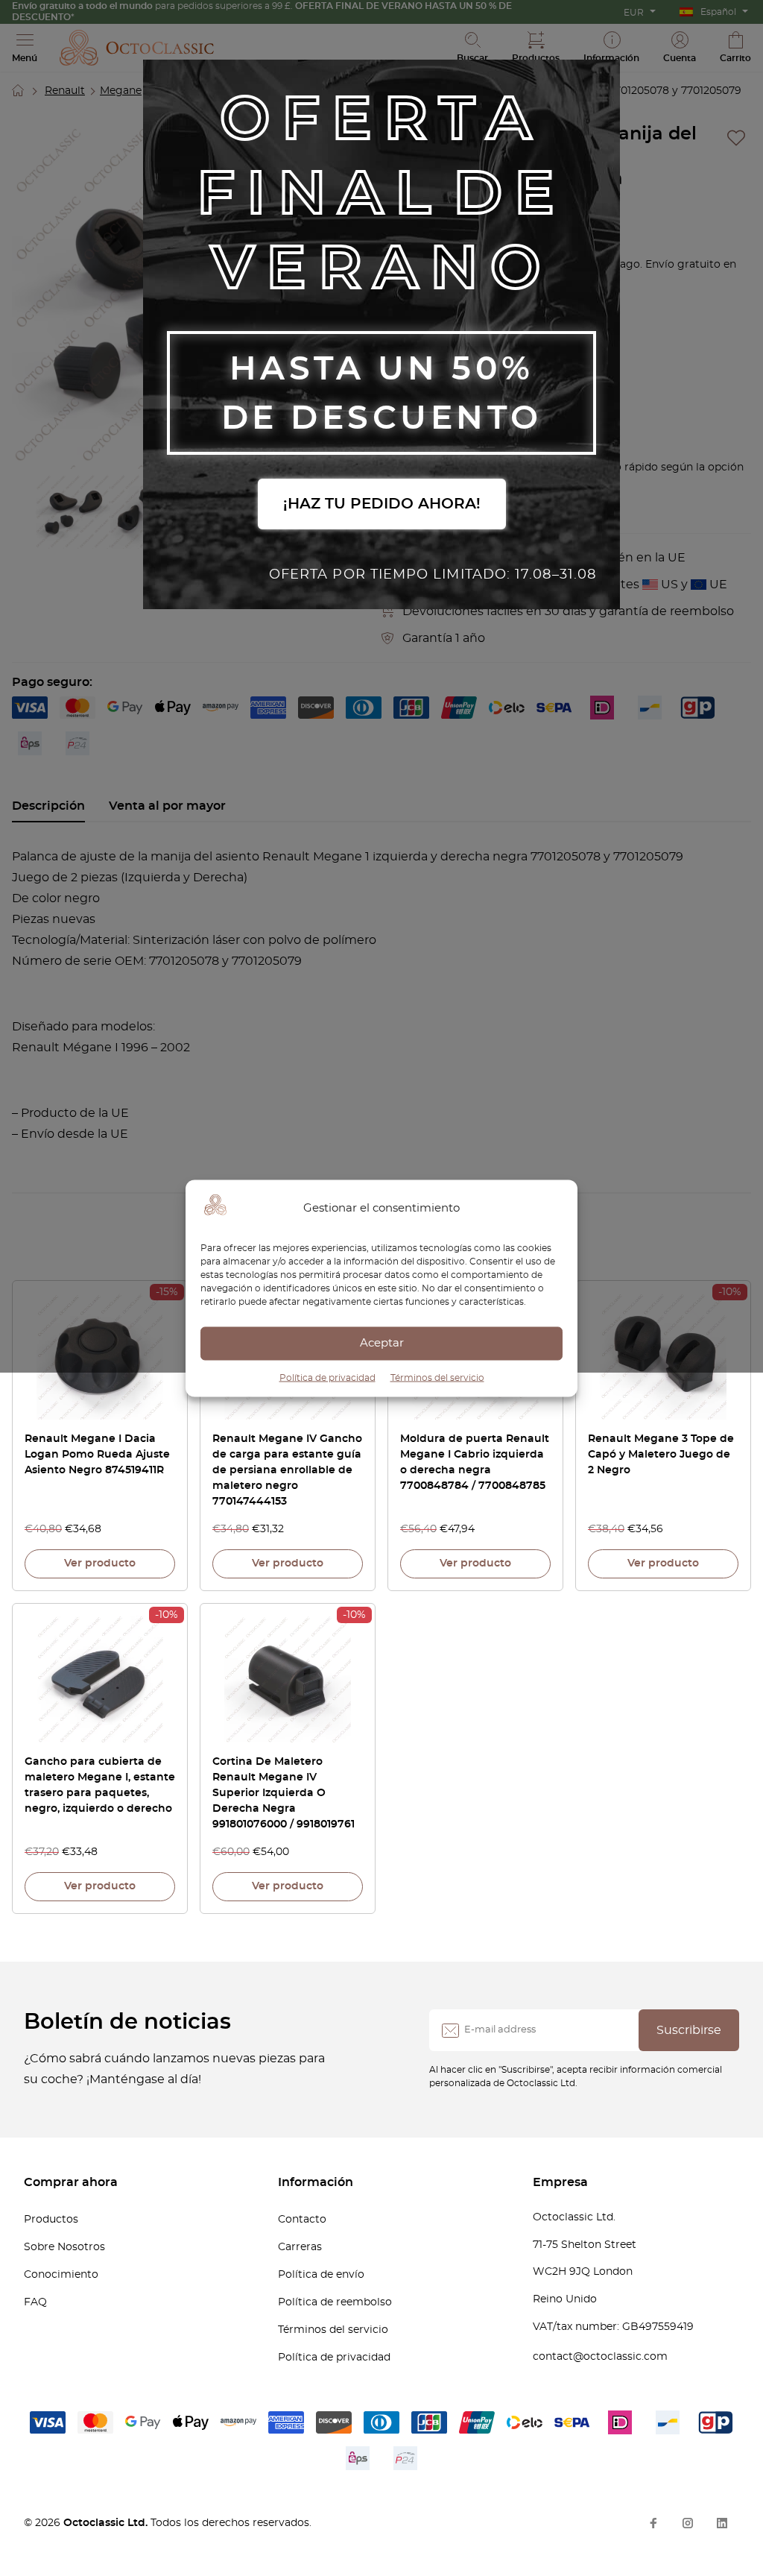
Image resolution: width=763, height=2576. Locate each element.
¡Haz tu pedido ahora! (382, 504)
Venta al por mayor (167, 806)
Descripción (48, 806)
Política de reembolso (335, 2302)
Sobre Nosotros (64, 2247)
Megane (121, 91)
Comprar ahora (71, 2182)
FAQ (35, 2302)
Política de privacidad (327, 1377)
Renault (65, 91)
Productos (51, 2220)
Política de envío (321, 2275)
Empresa (560, 2182)
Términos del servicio (437, 1377)
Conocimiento (61, 2275)
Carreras (300, 2247)
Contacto (302, 2220)
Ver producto (100, 1563)
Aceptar (382, 1343)
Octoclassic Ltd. (107, 2523)
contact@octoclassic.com (600, 2357)
